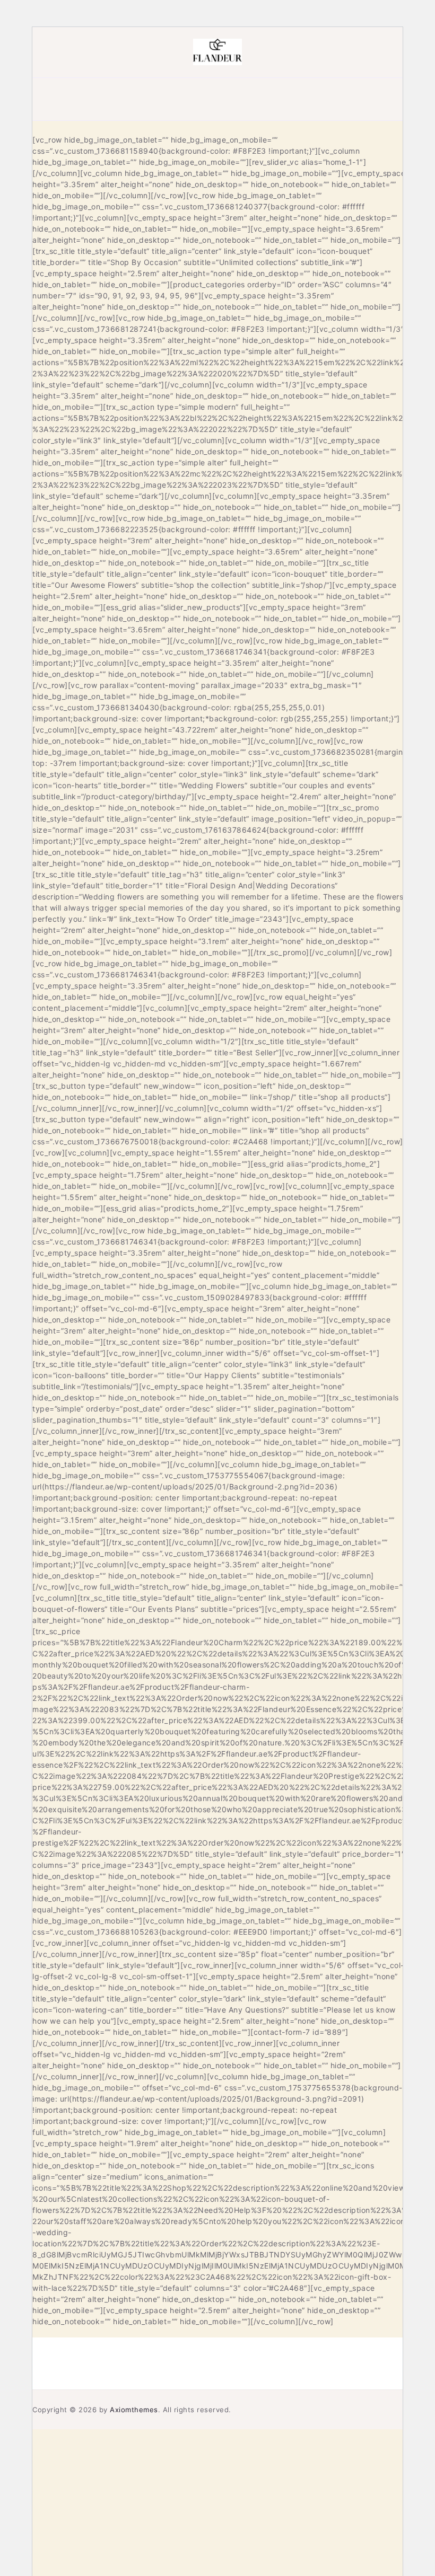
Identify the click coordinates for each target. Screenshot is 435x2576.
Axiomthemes (134, 2410)
